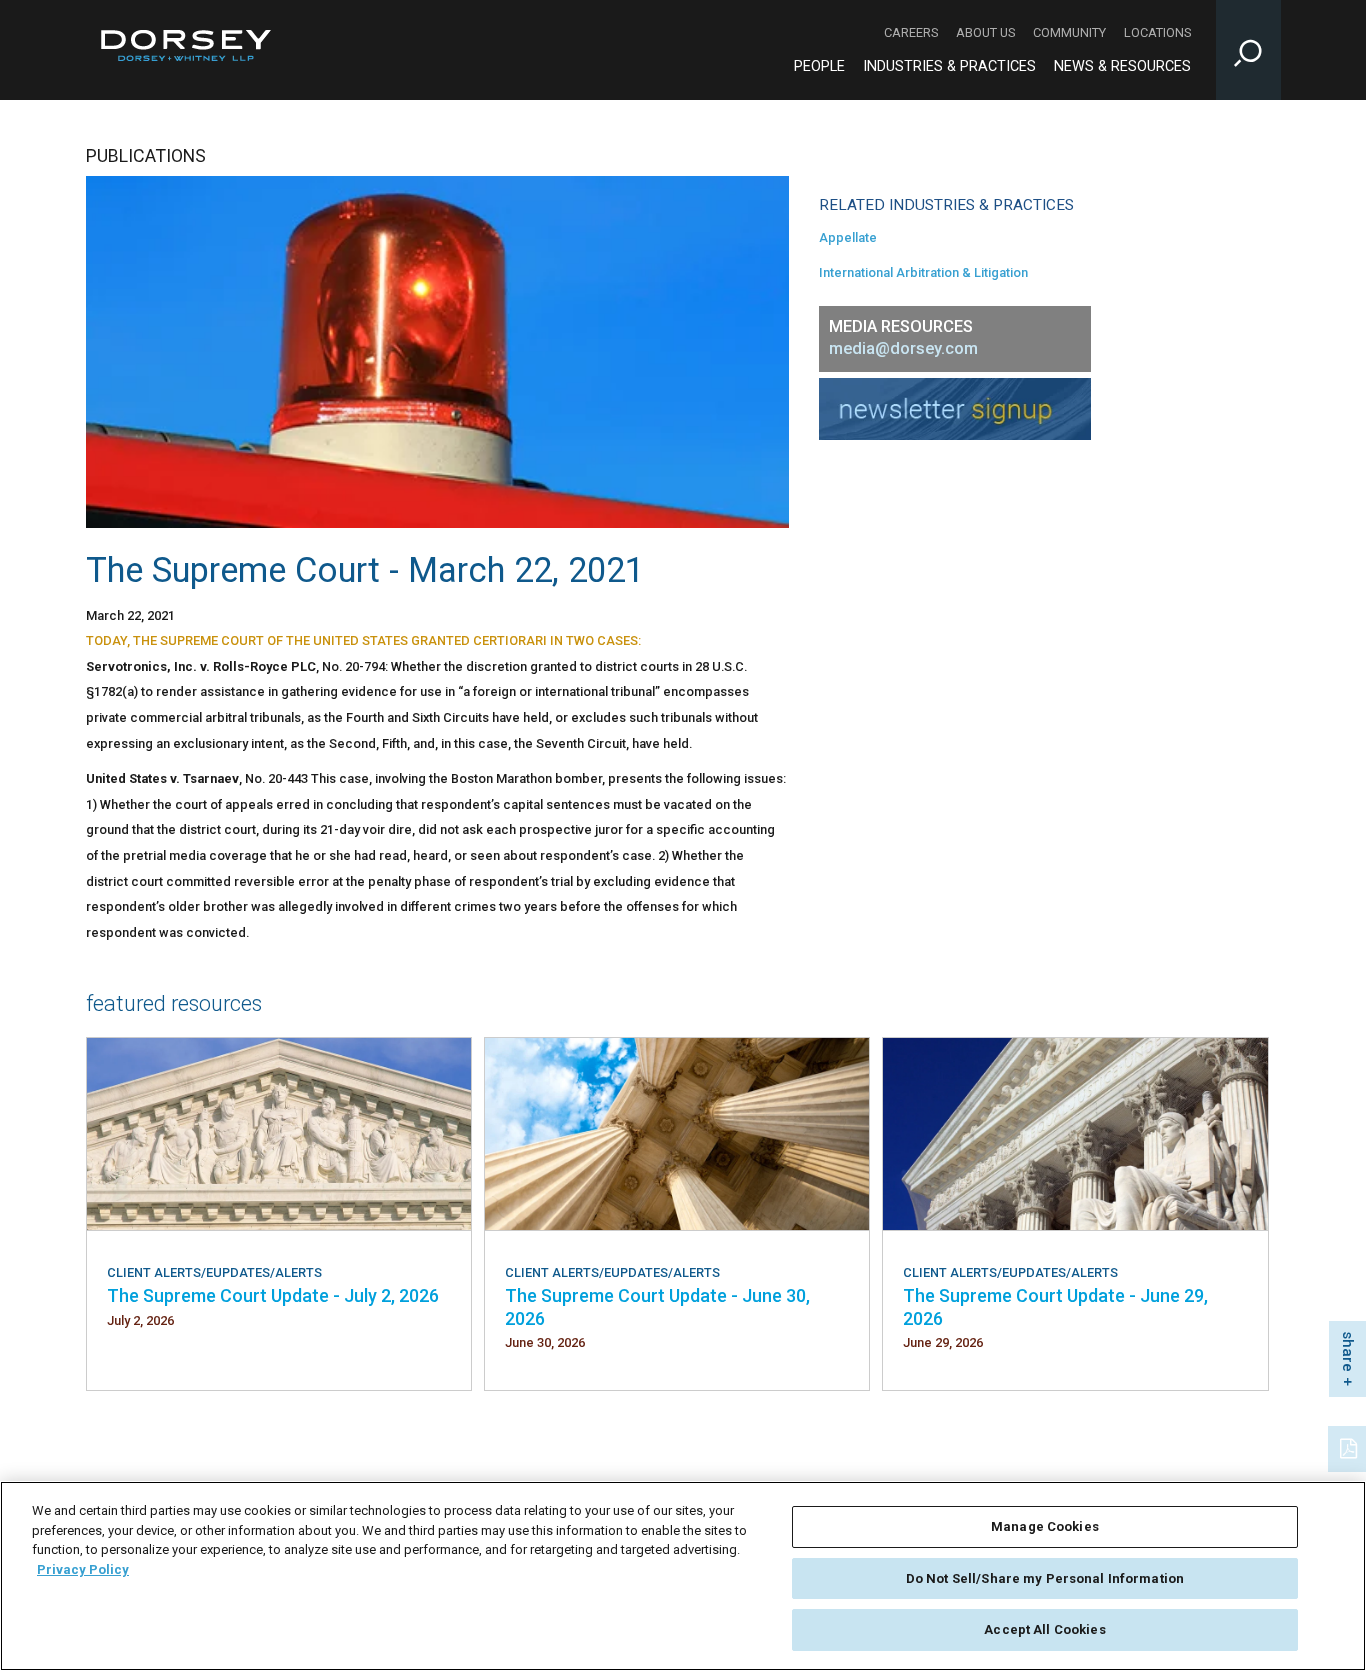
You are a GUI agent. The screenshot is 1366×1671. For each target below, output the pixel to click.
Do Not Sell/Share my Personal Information (1045, 1578)
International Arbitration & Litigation (923, 272)
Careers (911, 32)
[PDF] (1350, 1447)
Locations (1157, 32)
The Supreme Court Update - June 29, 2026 (1055, 1306)
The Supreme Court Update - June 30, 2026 (657, 1306)
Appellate (848, 237)
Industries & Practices (949, 66)
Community (1069, 32)
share (1348, 1351)
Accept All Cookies (1044, 1629)
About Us (985, 32)
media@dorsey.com (903, 348)
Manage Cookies (1045, 1526)
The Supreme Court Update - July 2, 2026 (273, 1295)
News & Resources (1122, 66)
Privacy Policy (83, 1569)
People (819, 66)
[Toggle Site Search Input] (1248, 50)
